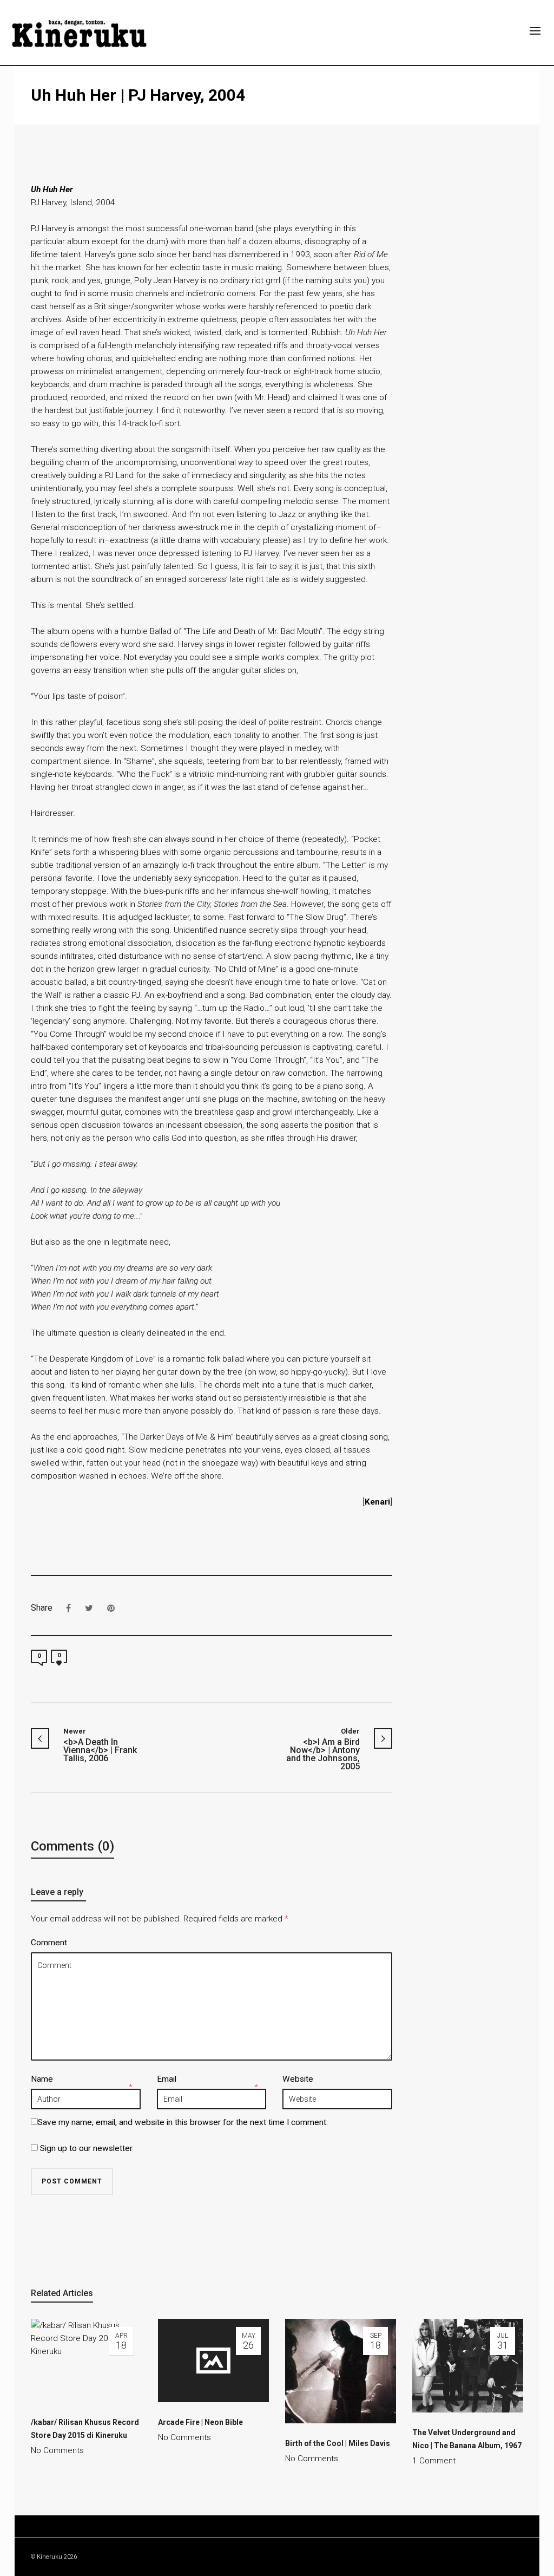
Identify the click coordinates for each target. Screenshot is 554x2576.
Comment (49, 1943)
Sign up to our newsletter (85, 2148)
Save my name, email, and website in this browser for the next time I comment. (183, 2122)
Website (298, 2079)
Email (167, 2079)
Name (42, 2079)
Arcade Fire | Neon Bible (200, 2422)
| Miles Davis (338, 2443)
